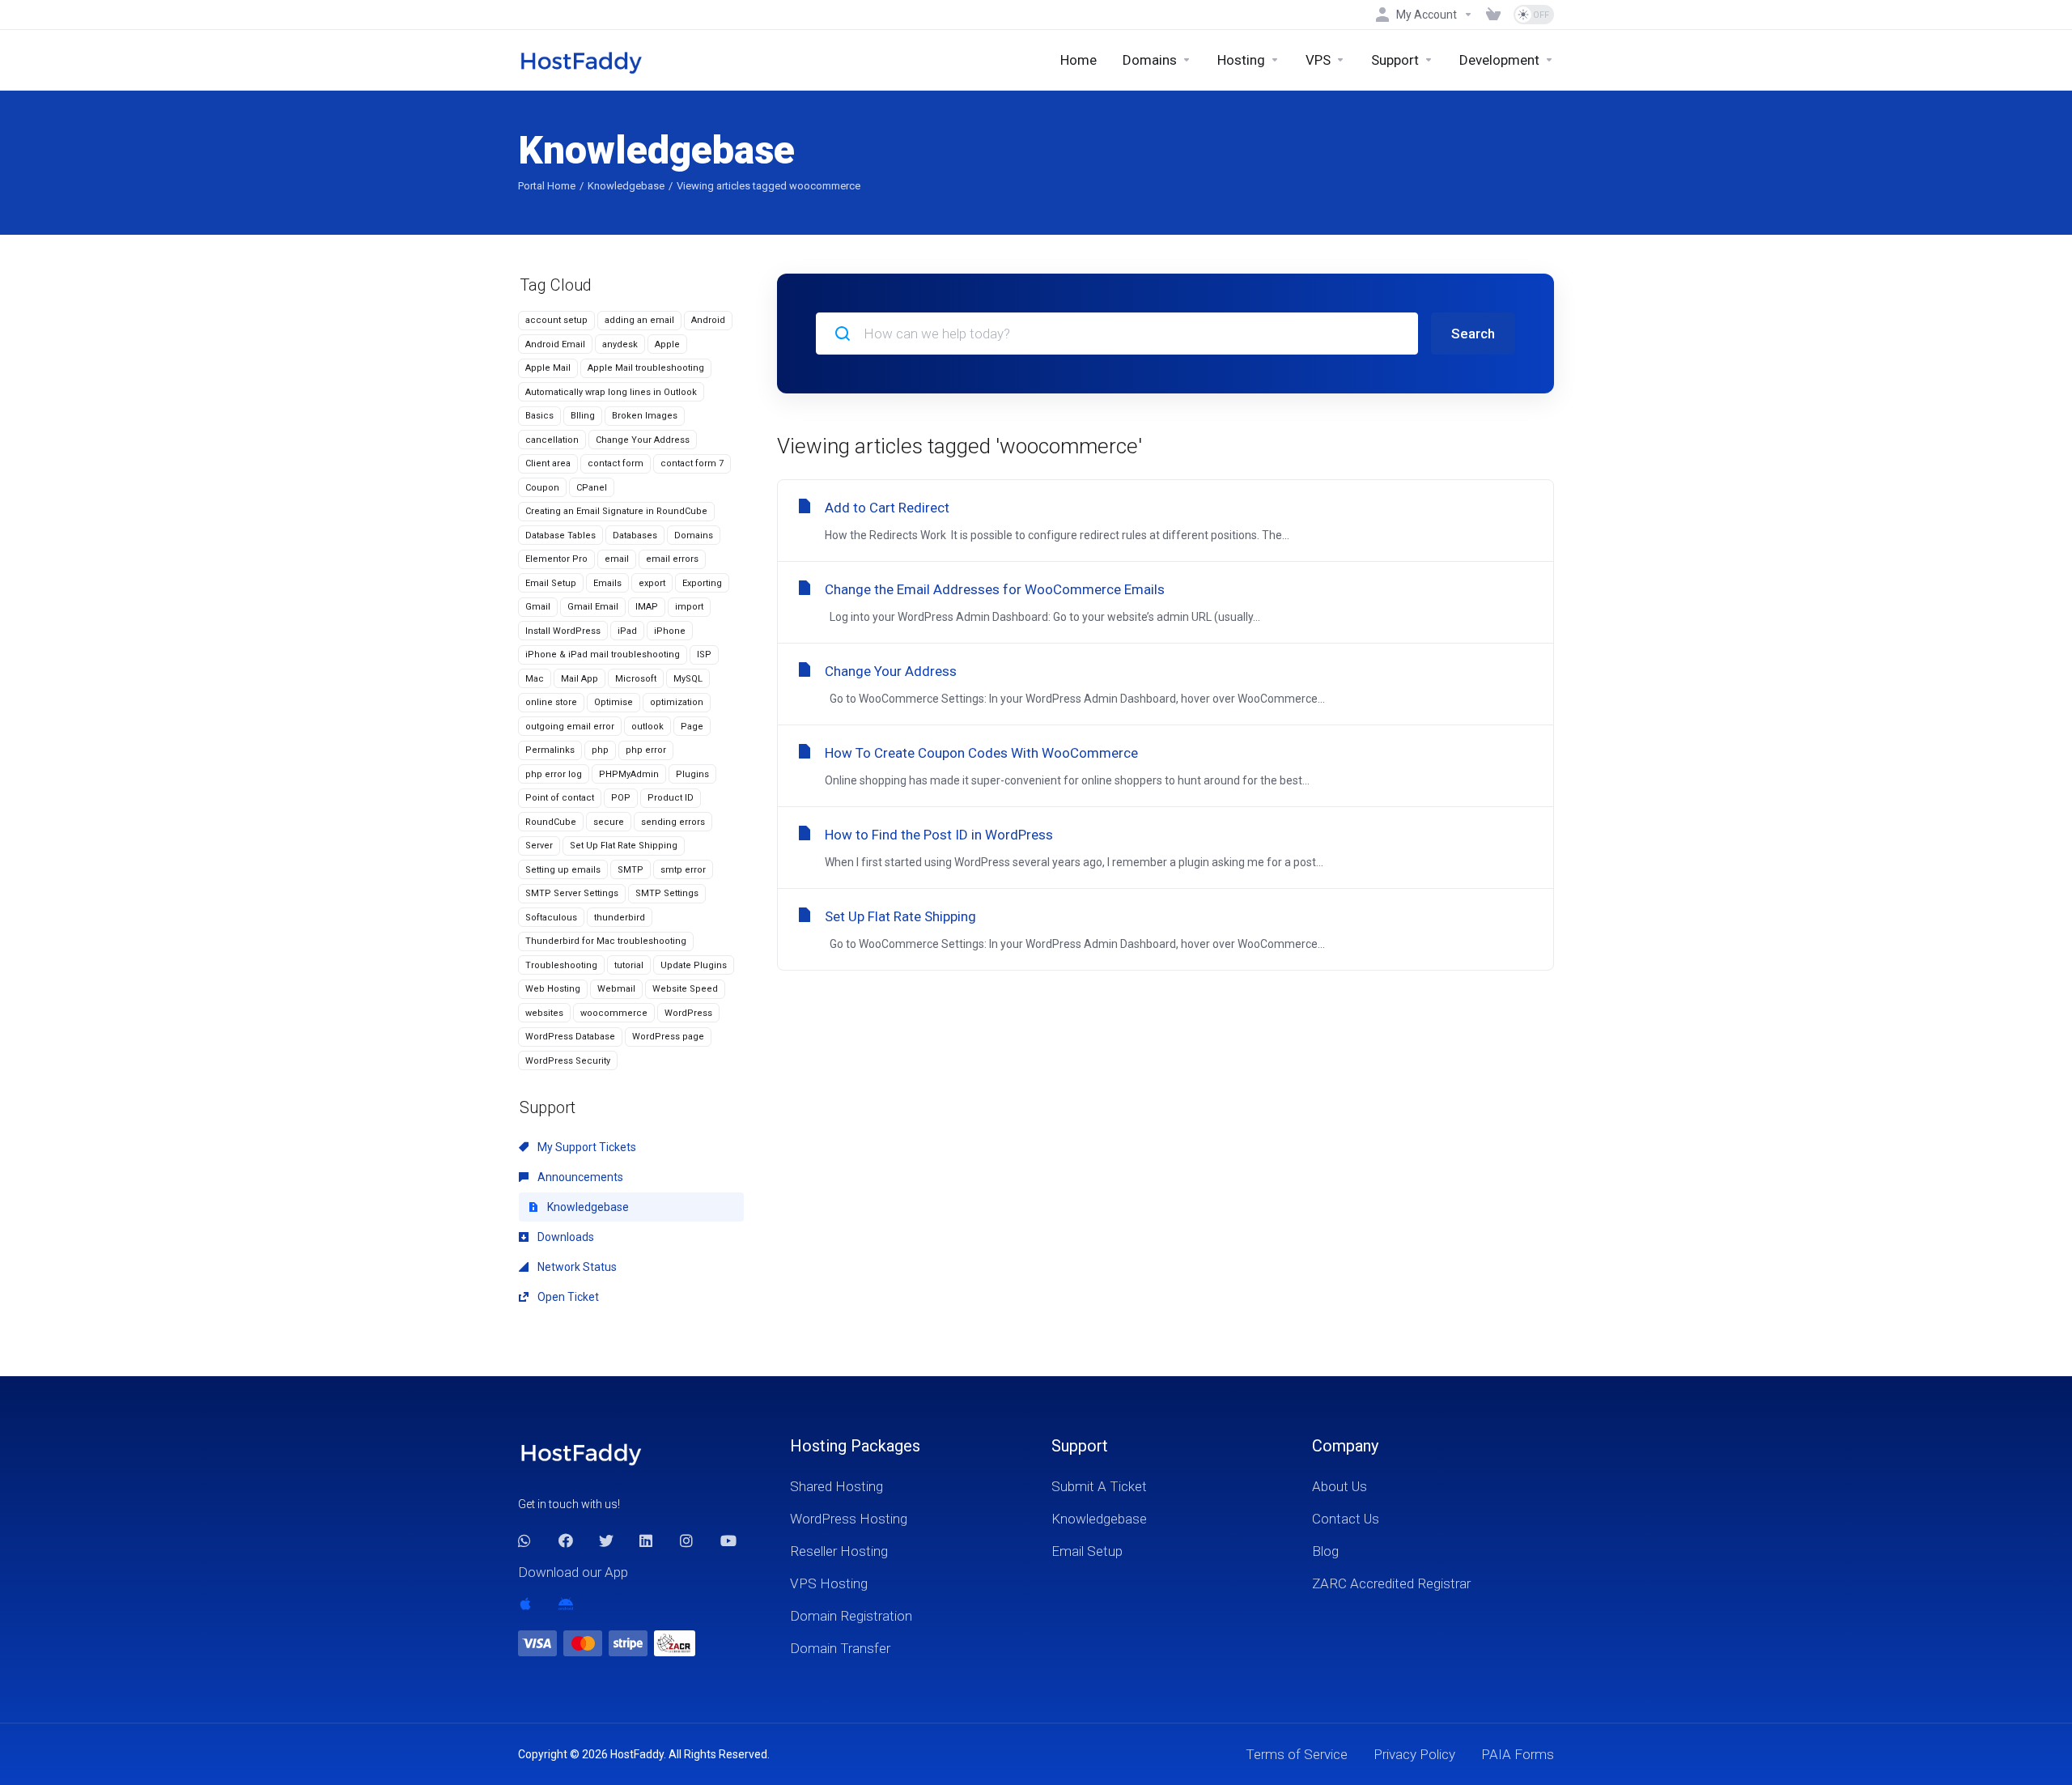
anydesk (620, 344)
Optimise (614, 702)
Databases (635, 535)
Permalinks (550, 750)
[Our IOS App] (525, 1604)
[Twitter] (606, 1541)
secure (609, 822)
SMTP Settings (667, 893)
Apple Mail (548, 368)
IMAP (647, 607)
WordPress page (668, 1037)
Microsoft (636, 679)
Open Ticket (567, 1297)
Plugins (692, 774)
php (600, 750)
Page (692, 727)
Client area (548, 463)
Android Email (555, 344)
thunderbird (620, 918)
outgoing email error (570, 727)
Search (1473, 334)
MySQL (688, 679)
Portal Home (547, 186)
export (652, 583)
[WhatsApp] (525, 1541)
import (689, 607)
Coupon (542, 488)
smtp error (683, 870)
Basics (539, 416)
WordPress (688, 1013)
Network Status (576, 1267)
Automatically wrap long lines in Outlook (611, 392)
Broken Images (645, 416)
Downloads (565, 1237)
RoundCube (551, 822)
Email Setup (551, 583)
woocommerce (614, 1013)
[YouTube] (728, 1541)
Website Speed (685, 989)
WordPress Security (568, 1061)
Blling (583, 416)
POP (621, 798)
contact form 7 (692, 463)
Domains (694, 535)
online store (551, 702)
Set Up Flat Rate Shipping (624, 846)
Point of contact (560, 798)
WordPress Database (570, 1037)
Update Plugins (694, 965)
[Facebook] (566, 1541)
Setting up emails (563, 870)
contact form (616, 463)
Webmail (616, 989)
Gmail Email (593, 607)
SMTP (631, 870)
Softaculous (551, 918)
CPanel (592, 488)
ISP (704, 654)
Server (539, 846)
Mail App (580, 679)
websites (544, 1013)
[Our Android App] (566, 1604)
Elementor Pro (556, 559)
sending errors (673, 822)
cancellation (552, 440)
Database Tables (560, 535)
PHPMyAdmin (629, 774)
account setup (556, 320)
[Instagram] (687, 1541)
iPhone (670, 631)
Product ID (671, 798)
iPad (627, 631)
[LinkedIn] (647, 1541)
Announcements (579, 1177)
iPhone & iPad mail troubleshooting (603, 654)
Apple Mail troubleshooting (646, 368)
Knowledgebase (626, 186)
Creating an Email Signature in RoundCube (616, 511)
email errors (672, 559)
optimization (677, 702)
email (617, 559)
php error (646, 750)
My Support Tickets (586, 1147)
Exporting (702, 583)
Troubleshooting (561, 965)
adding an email (639, 320)
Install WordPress (563, 631)
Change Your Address (643, 440)
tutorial (629, 965)
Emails (607, 583)
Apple (667, 344)
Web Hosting (553, 989)
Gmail (538, 607)
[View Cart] (1493, 15)
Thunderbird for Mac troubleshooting (606, 941)
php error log (554, 774)
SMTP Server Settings (572, 893)
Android (708, 320)
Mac (535, 679)
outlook (647, 727)
